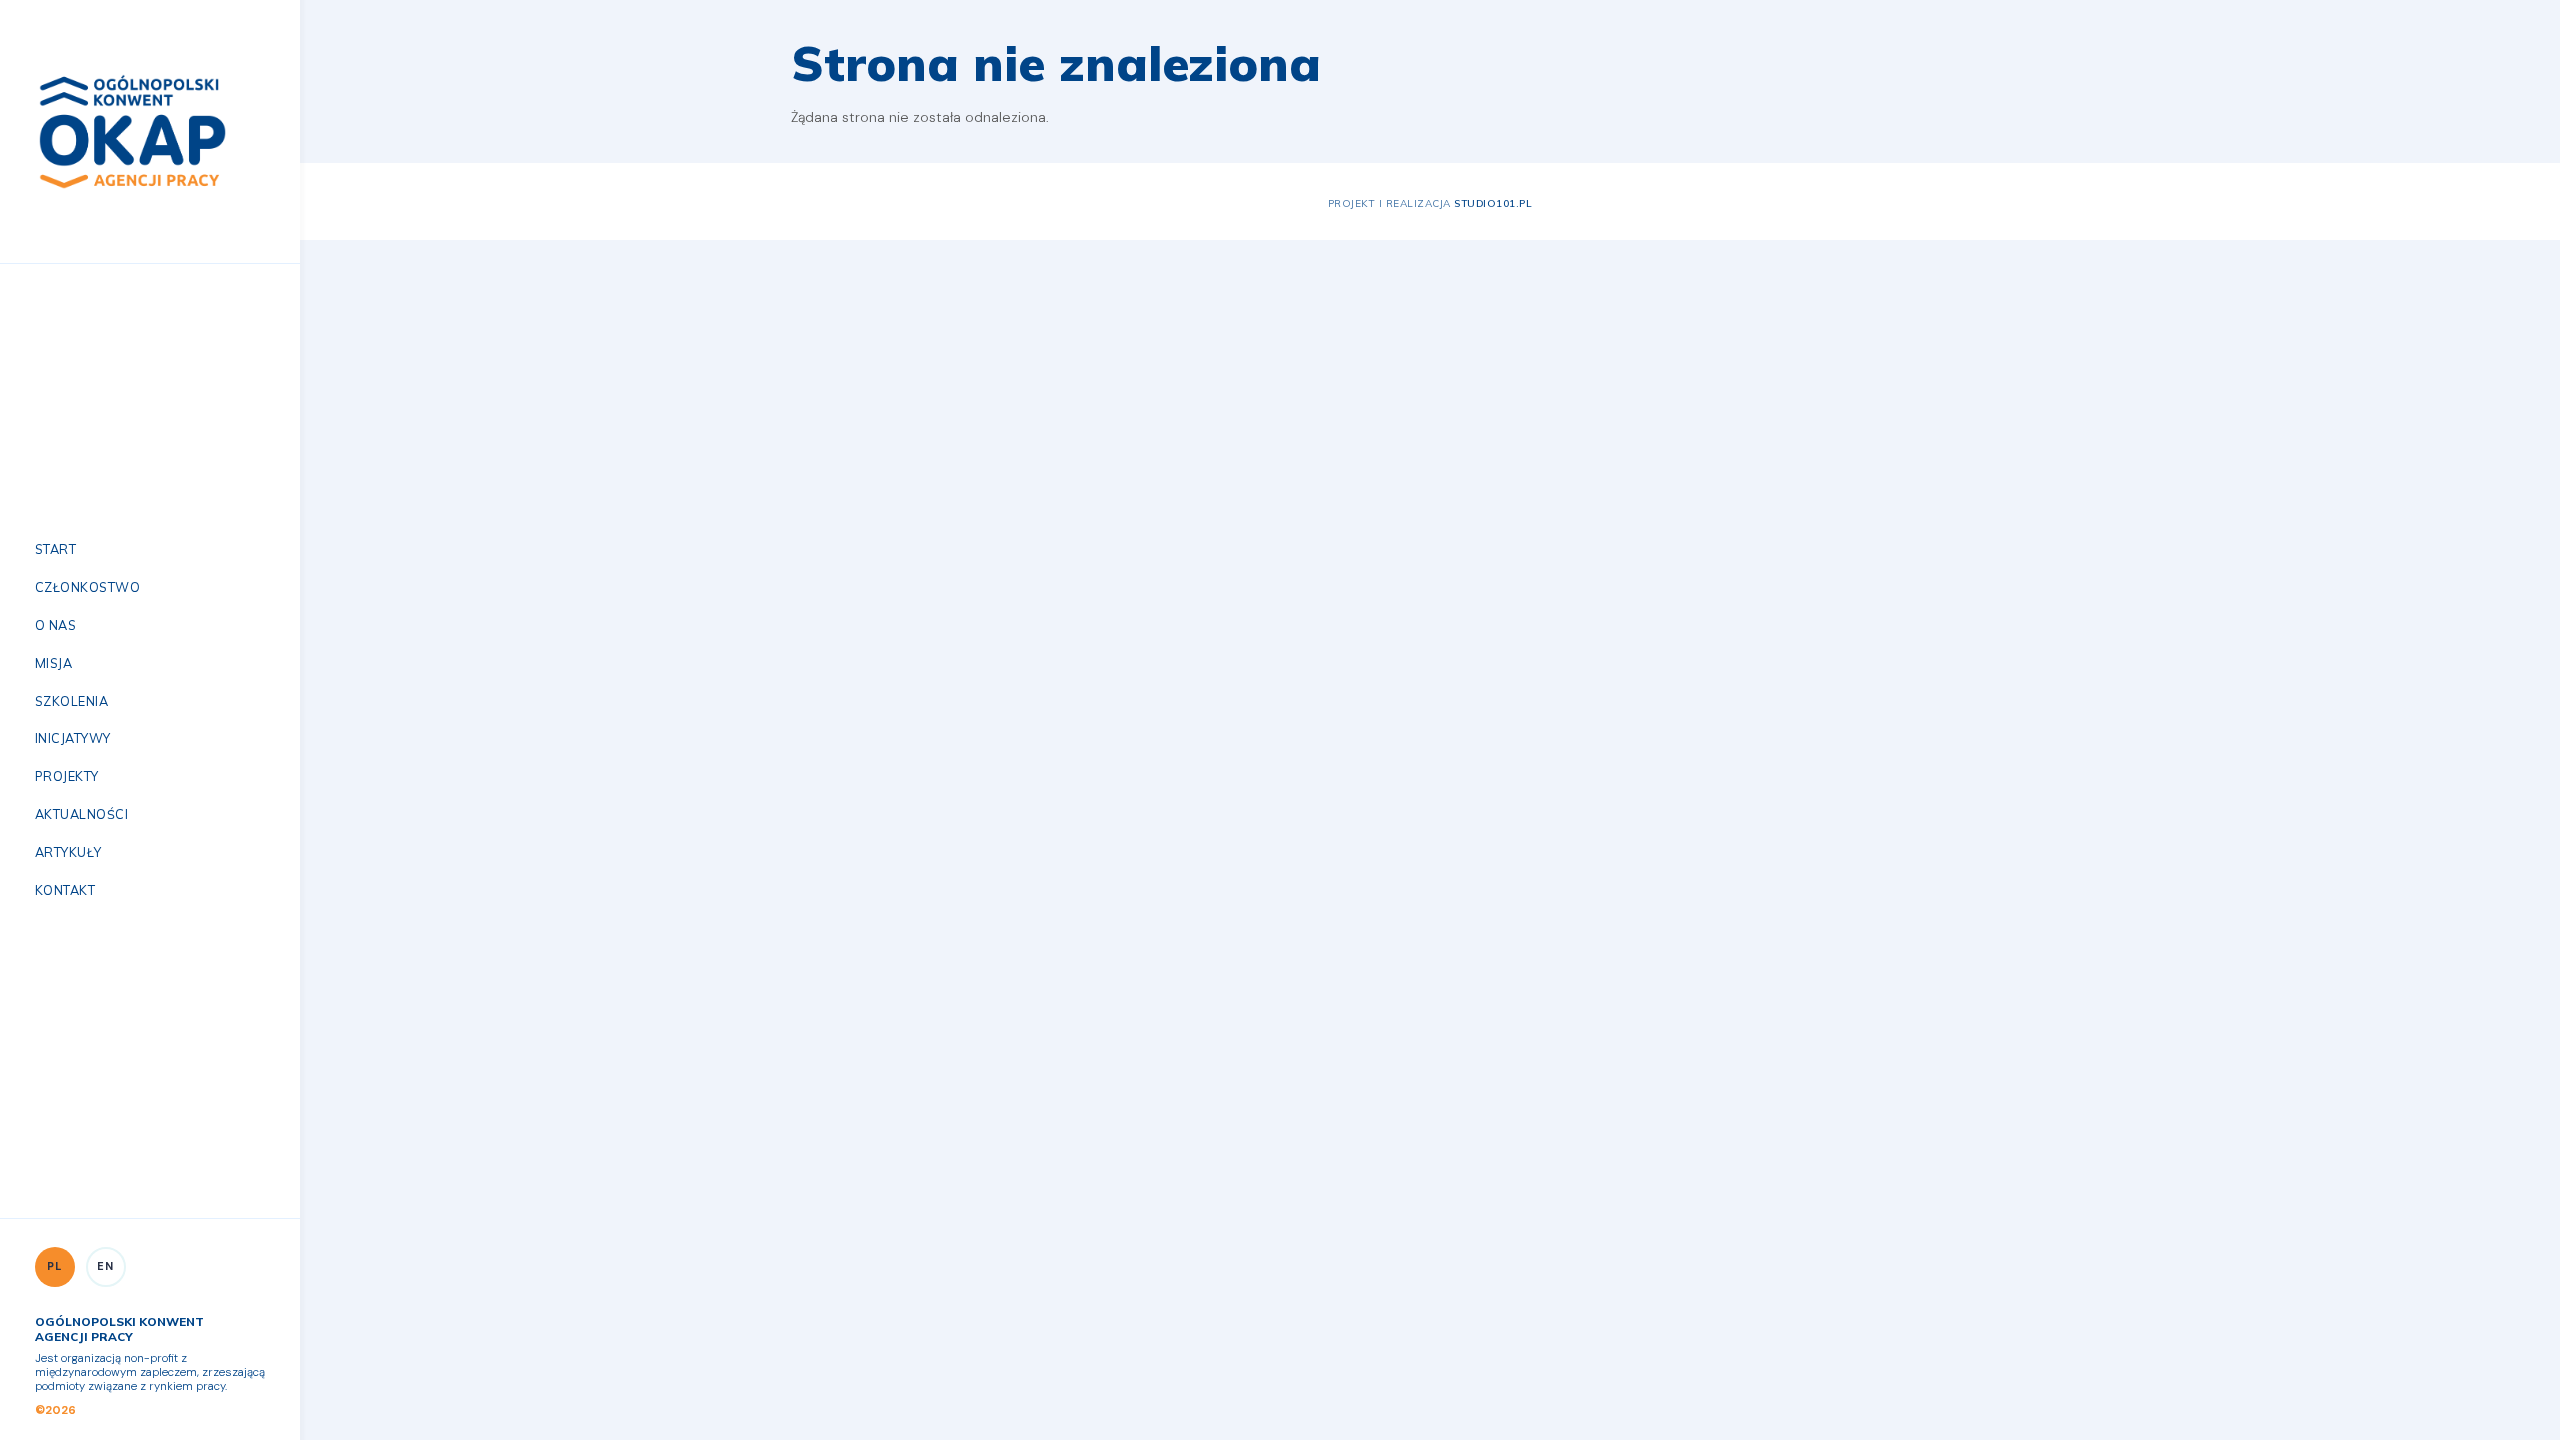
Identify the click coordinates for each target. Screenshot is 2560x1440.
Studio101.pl (1493, 203)
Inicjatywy (73, 738)
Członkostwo (87, 587)
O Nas (55, 625)
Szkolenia (71, 701)
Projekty (67, 776)
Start (55, 549)
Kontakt (65, 890)
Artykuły (68, 852)
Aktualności (81, 814)
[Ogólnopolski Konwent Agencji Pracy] (132, 130)
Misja (53, 663)
